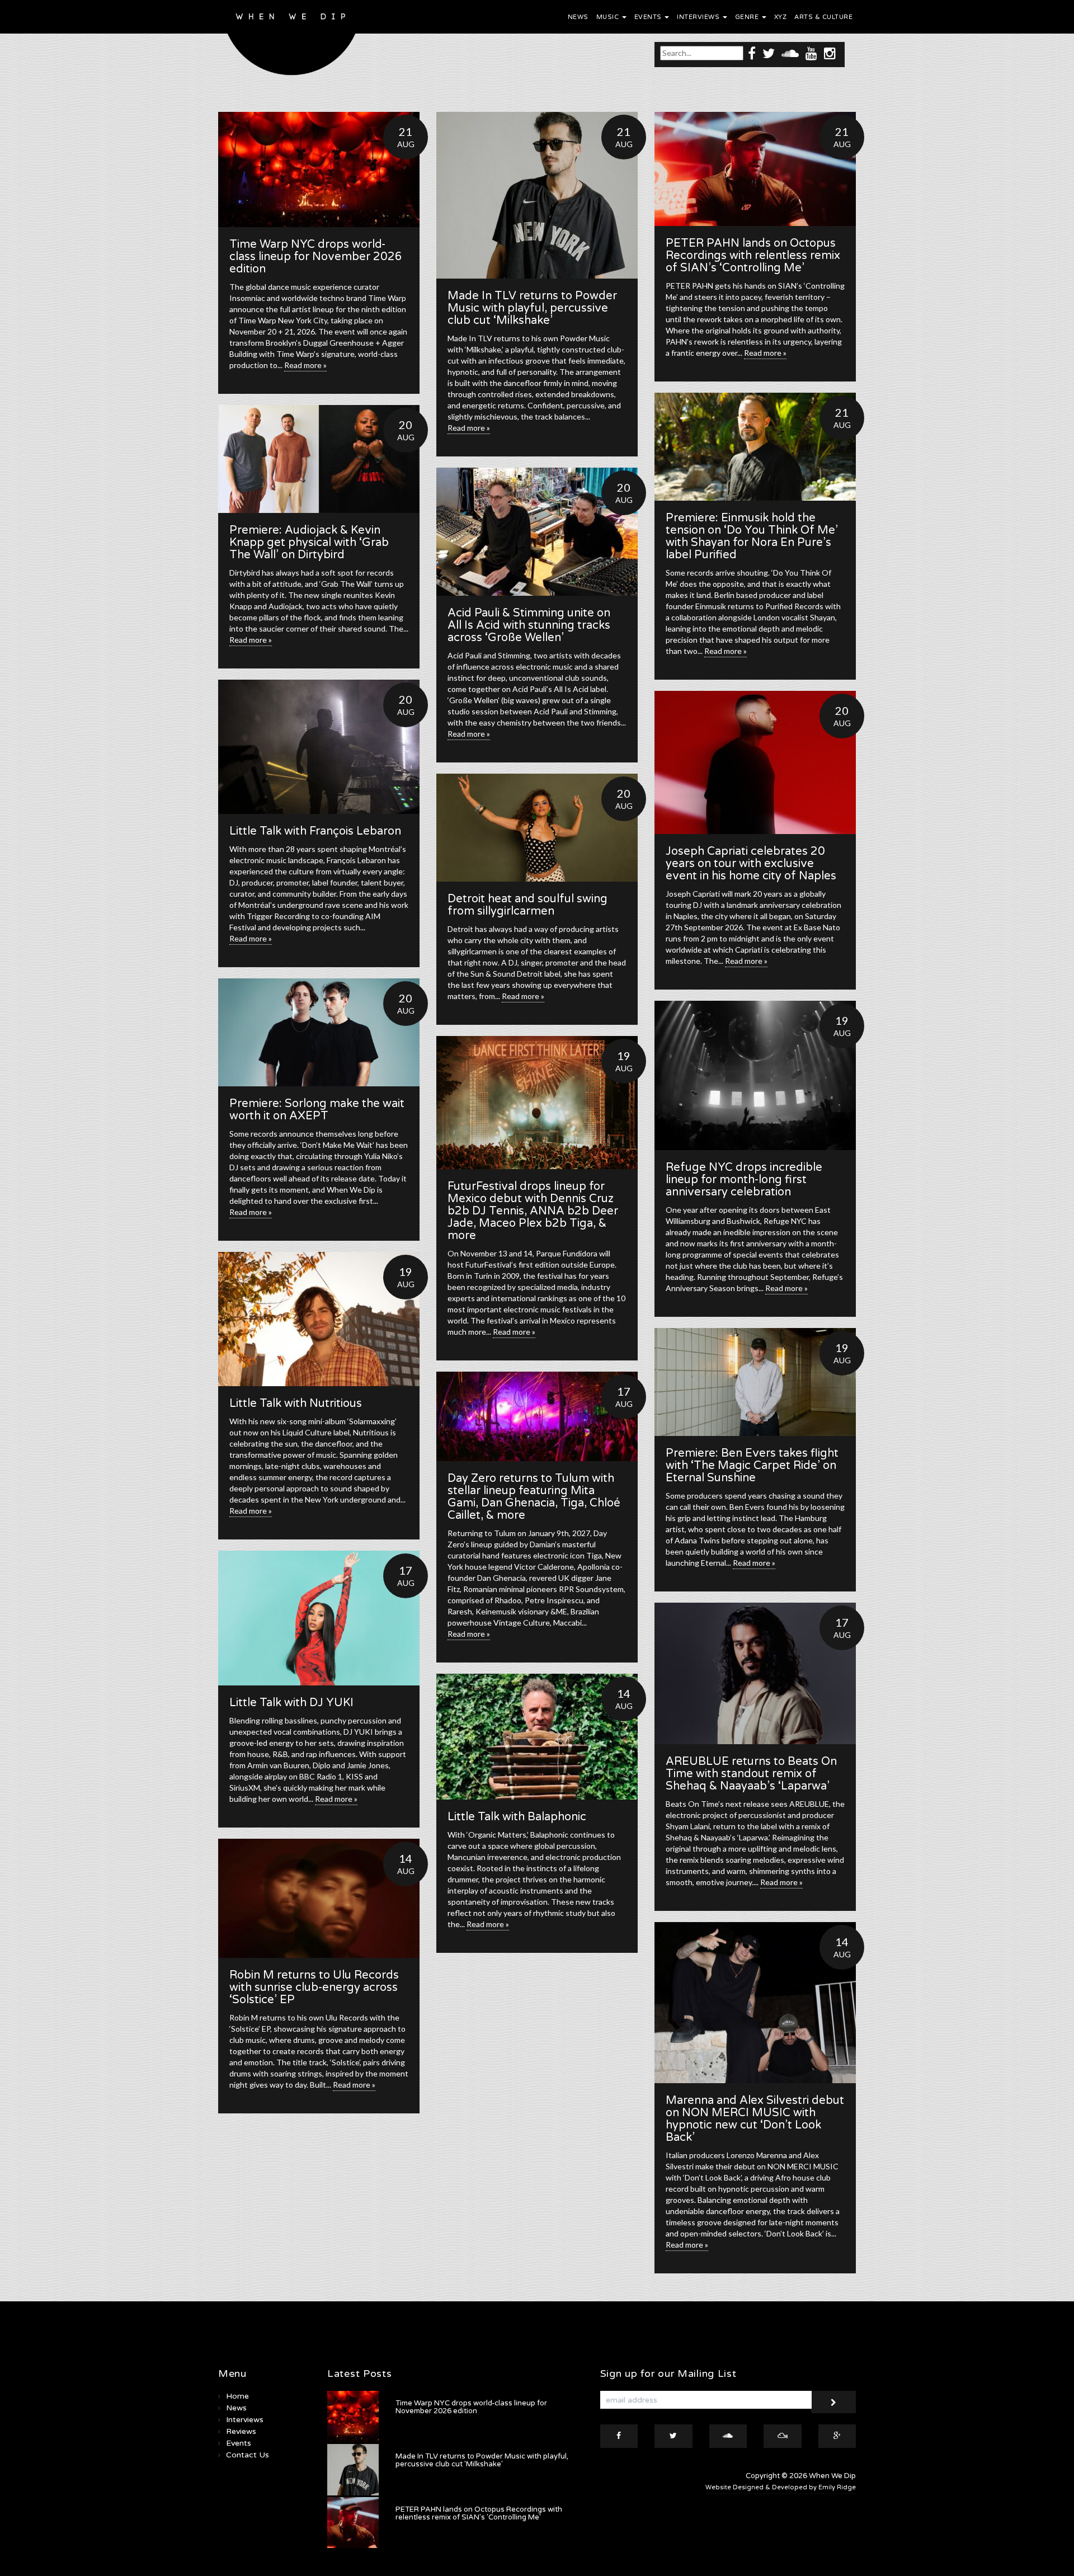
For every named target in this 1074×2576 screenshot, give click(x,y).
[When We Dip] (292, 41)
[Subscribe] (833, 2402)
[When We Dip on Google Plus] (837, 2436)
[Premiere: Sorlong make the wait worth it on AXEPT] (319, 1032)
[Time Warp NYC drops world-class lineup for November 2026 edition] (319, 169)
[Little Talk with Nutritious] (319, 1319)
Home (237, 2396)
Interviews (699, 17)
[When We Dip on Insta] (830, 53)
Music (609, 17)
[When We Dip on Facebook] (752, 53)
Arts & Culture (823, 17)
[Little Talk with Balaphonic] (537, 1737)
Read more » (305, 365)
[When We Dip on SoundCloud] (790, 53)
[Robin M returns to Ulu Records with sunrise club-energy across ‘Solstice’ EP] (319, 1898)
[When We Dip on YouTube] (811, 53)
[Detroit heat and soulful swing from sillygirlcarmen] (537, 828)
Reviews (241, 2431)
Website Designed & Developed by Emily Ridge (781, 2487)
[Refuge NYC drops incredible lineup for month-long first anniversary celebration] (755, 1075)
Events (649, 17)
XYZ (781, 17)
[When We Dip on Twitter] (769, 53)
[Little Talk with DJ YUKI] (319, 1618)
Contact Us (248, 2455)
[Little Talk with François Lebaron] (319, 747)
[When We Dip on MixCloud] (783, 2436)
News (578, 17)
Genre (748, 17)
